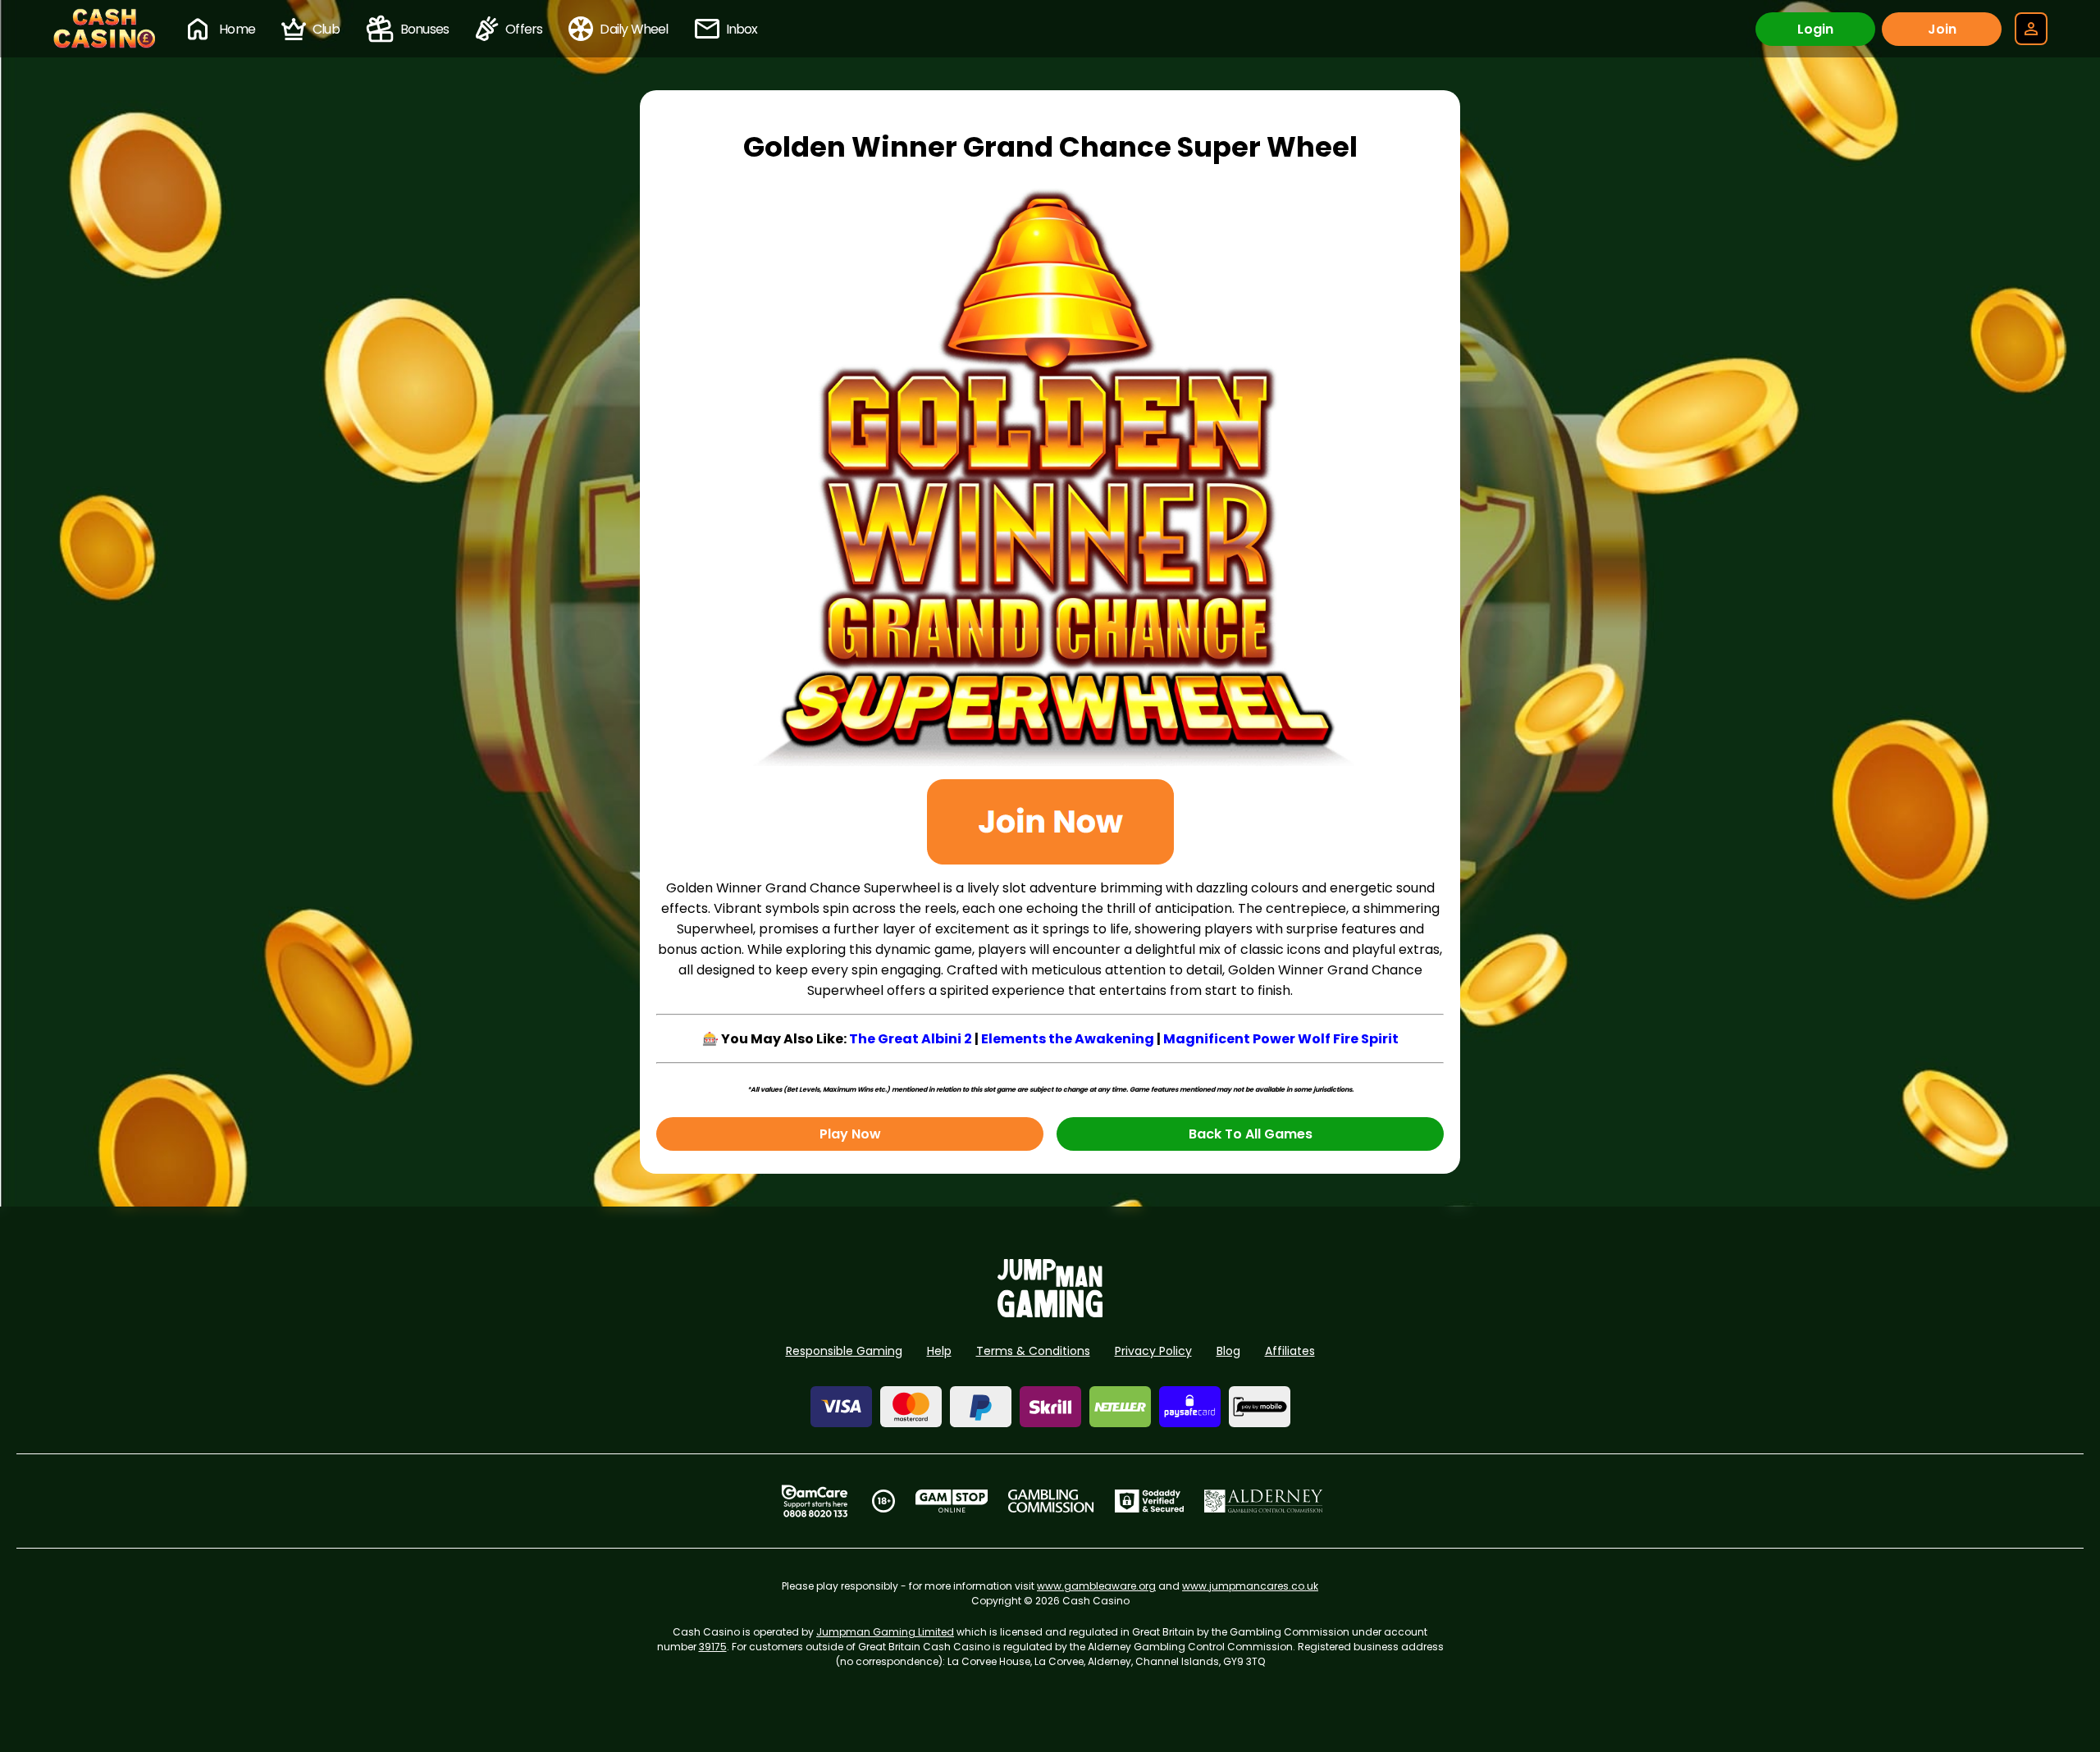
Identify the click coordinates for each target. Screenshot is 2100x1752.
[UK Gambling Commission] (1051, 1501)
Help (939, 1351)
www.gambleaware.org (1096, 1586)
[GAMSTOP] (952, 1501)
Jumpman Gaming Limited (885, 1632)
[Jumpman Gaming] (1050, 1313)
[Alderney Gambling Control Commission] (1264, 1501)
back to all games (1251, 1134)
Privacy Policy (1153, 1351)
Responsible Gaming (844, 1351)
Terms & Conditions (1033, 1351)
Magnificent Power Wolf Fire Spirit (1281, 1039)
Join (1942, 29)
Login (1815, 29)
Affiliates (1290, 1351)
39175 (713, 1647)
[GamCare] (815, 1501)
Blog (1228, 1351)
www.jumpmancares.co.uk (1250, 1586)
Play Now (850, 1134)
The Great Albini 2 (911, 1039)
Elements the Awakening (1068, 1039)
